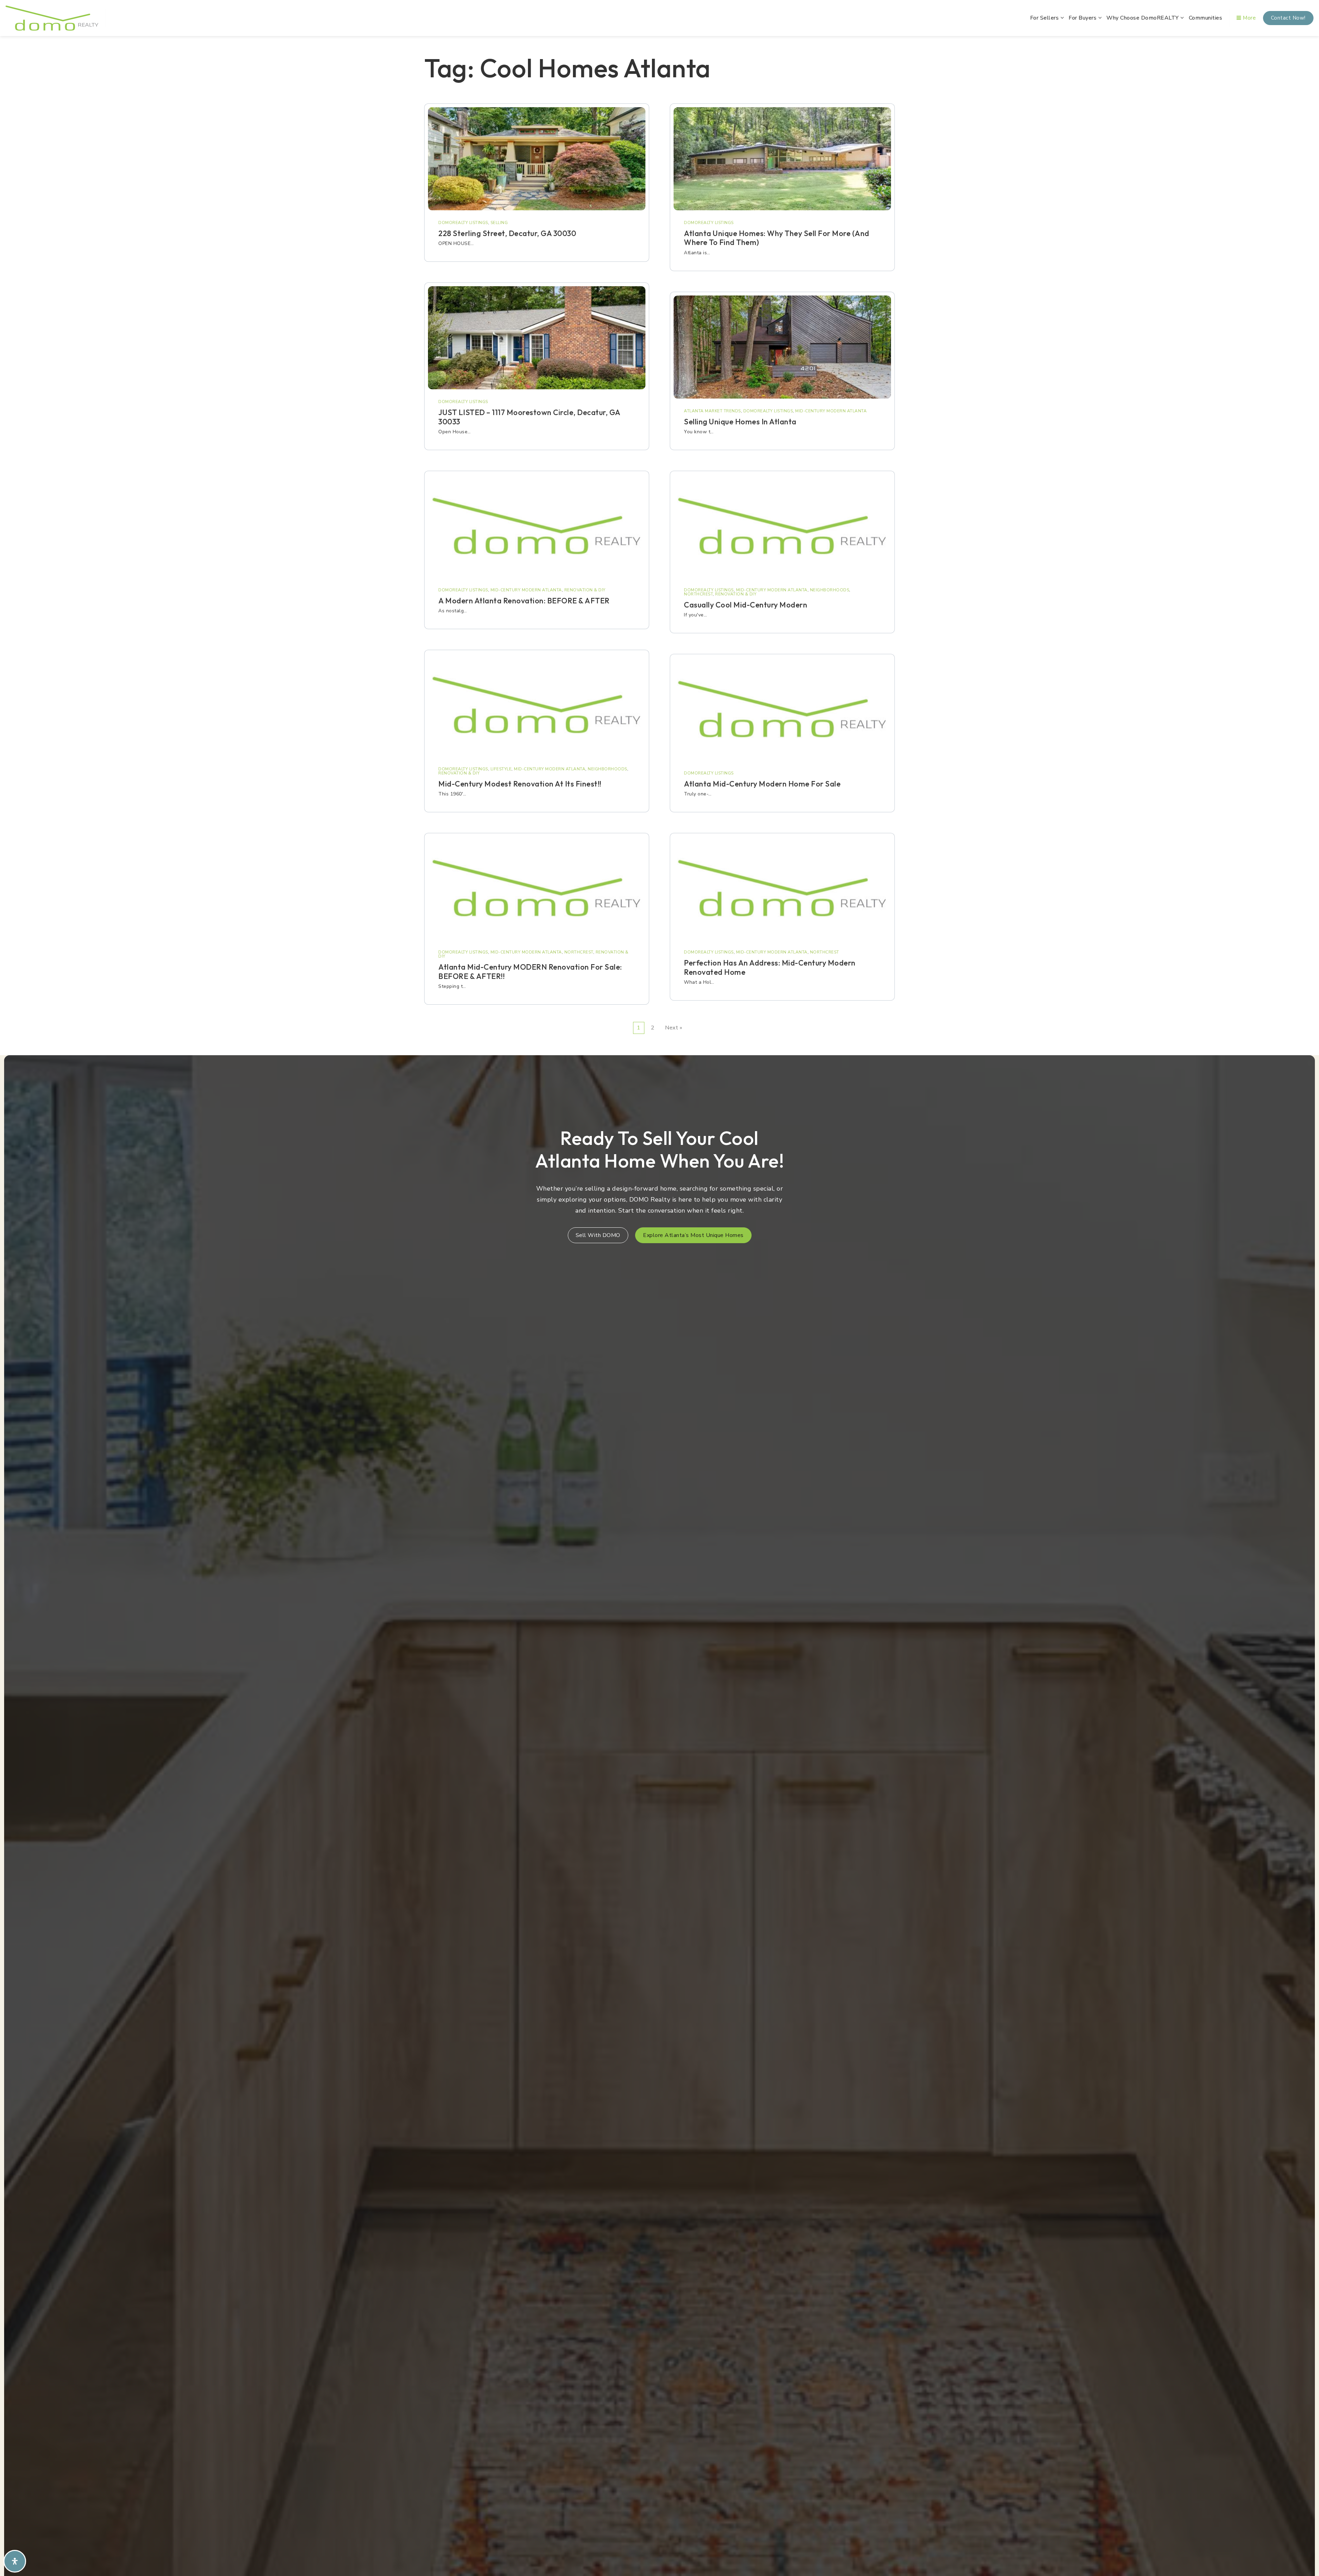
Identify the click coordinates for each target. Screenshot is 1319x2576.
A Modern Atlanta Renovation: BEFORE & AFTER (524, 601)
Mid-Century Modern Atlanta (526, 590)
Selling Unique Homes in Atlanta (740, 422)
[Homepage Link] (52, 18)
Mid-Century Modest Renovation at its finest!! (520, 784)
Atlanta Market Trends (712, 411)
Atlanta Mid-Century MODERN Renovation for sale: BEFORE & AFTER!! (530, 971)
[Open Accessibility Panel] (15, 2561)
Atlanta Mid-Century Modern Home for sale (762, 784)
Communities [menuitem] (1206, 18)
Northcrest (579, 952)
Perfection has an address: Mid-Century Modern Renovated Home (770, 967)
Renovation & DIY (585, 590)
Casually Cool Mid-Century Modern (746, 605)
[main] (659, 544)
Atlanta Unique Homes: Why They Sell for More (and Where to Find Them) (777, 238)
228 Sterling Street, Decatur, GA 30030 (507, 233)
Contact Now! (1288, 18)
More (1249, 18)
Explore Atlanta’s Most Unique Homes (693, 1235)
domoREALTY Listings (463, 223)
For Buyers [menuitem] (1083, 18)
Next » (674, 1028)
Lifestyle (501, 769)
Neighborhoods (607, 769)
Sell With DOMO (598, 1235)
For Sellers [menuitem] (1045, 18)
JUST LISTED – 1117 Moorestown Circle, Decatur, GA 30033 (529, 417)
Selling (499, 223)
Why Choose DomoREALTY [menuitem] (1143, 18)
